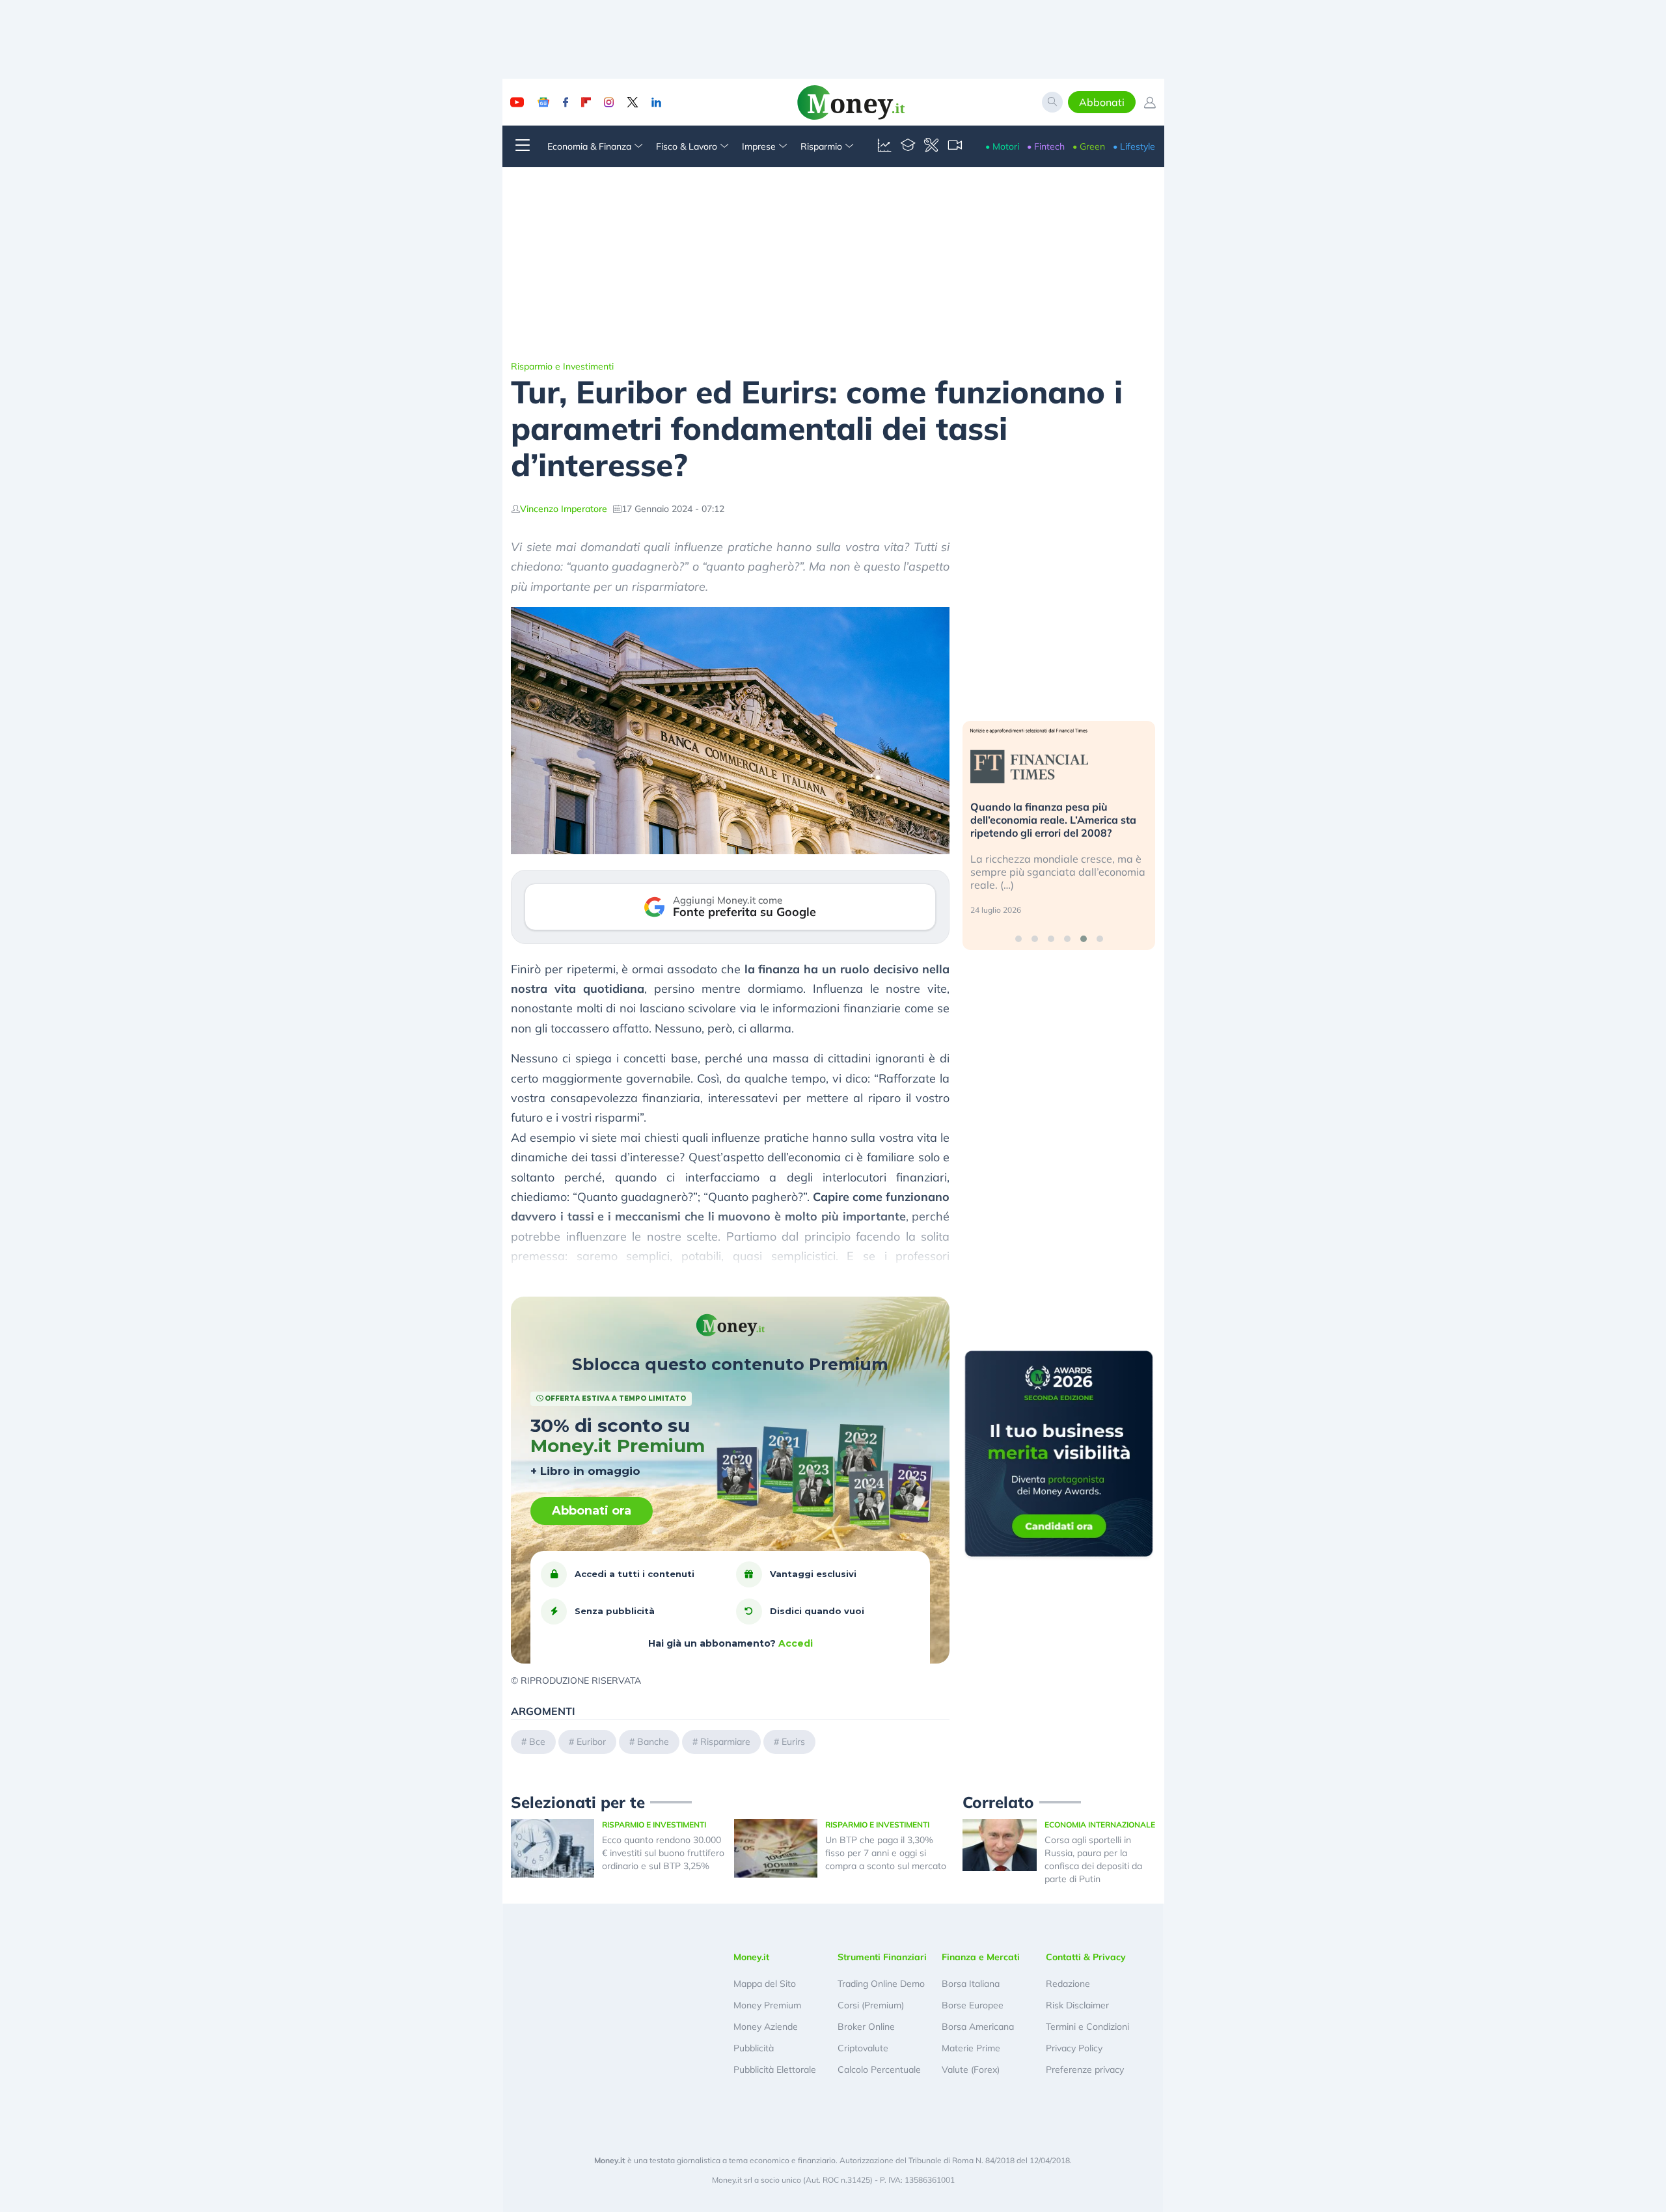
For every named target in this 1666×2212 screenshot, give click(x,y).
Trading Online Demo (881, 1984)
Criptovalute (863, 2048)
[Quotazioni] (884, 146)
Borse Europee (973, 2005)
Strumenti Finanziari (882, 1957)
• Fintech (1046, 146)
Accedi (796, 1643)
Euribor (591, 1742)
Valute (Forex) (971, 2070)
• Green (1089, 146)
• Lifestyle (1134, 146)
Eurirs (793, 1742)
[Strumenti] (931, 146)
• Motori (1002, 146)
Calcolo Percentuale (879, 2070)
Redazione (1068, 1984)
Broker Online (866, 2027)
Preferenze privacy (1085, 2070)
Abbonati (1102, 102)
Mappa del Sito (765, 1984)
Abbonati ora (592, 1511)
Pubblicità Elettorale (775, 2070)
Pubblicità (754, 2048)
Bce (537, 1742)
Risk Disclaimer (1077, 2005)
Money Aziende (766, 2027)
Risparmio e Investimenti (562, 366)
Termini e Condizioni (1087, 2027)
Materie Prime (971, 2048)
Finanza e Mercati (981, 1957)
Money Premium (767, 2005)
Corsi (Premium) (871, 2005)
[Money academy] (908, 146)
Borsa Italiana (971, 1984)
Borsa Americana (978, 2027)
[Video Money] (955, 146)
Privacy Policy (1074, 2048)
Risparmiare (725, 1742)
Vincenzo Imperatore (564, 509)
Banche (653, 1742)
